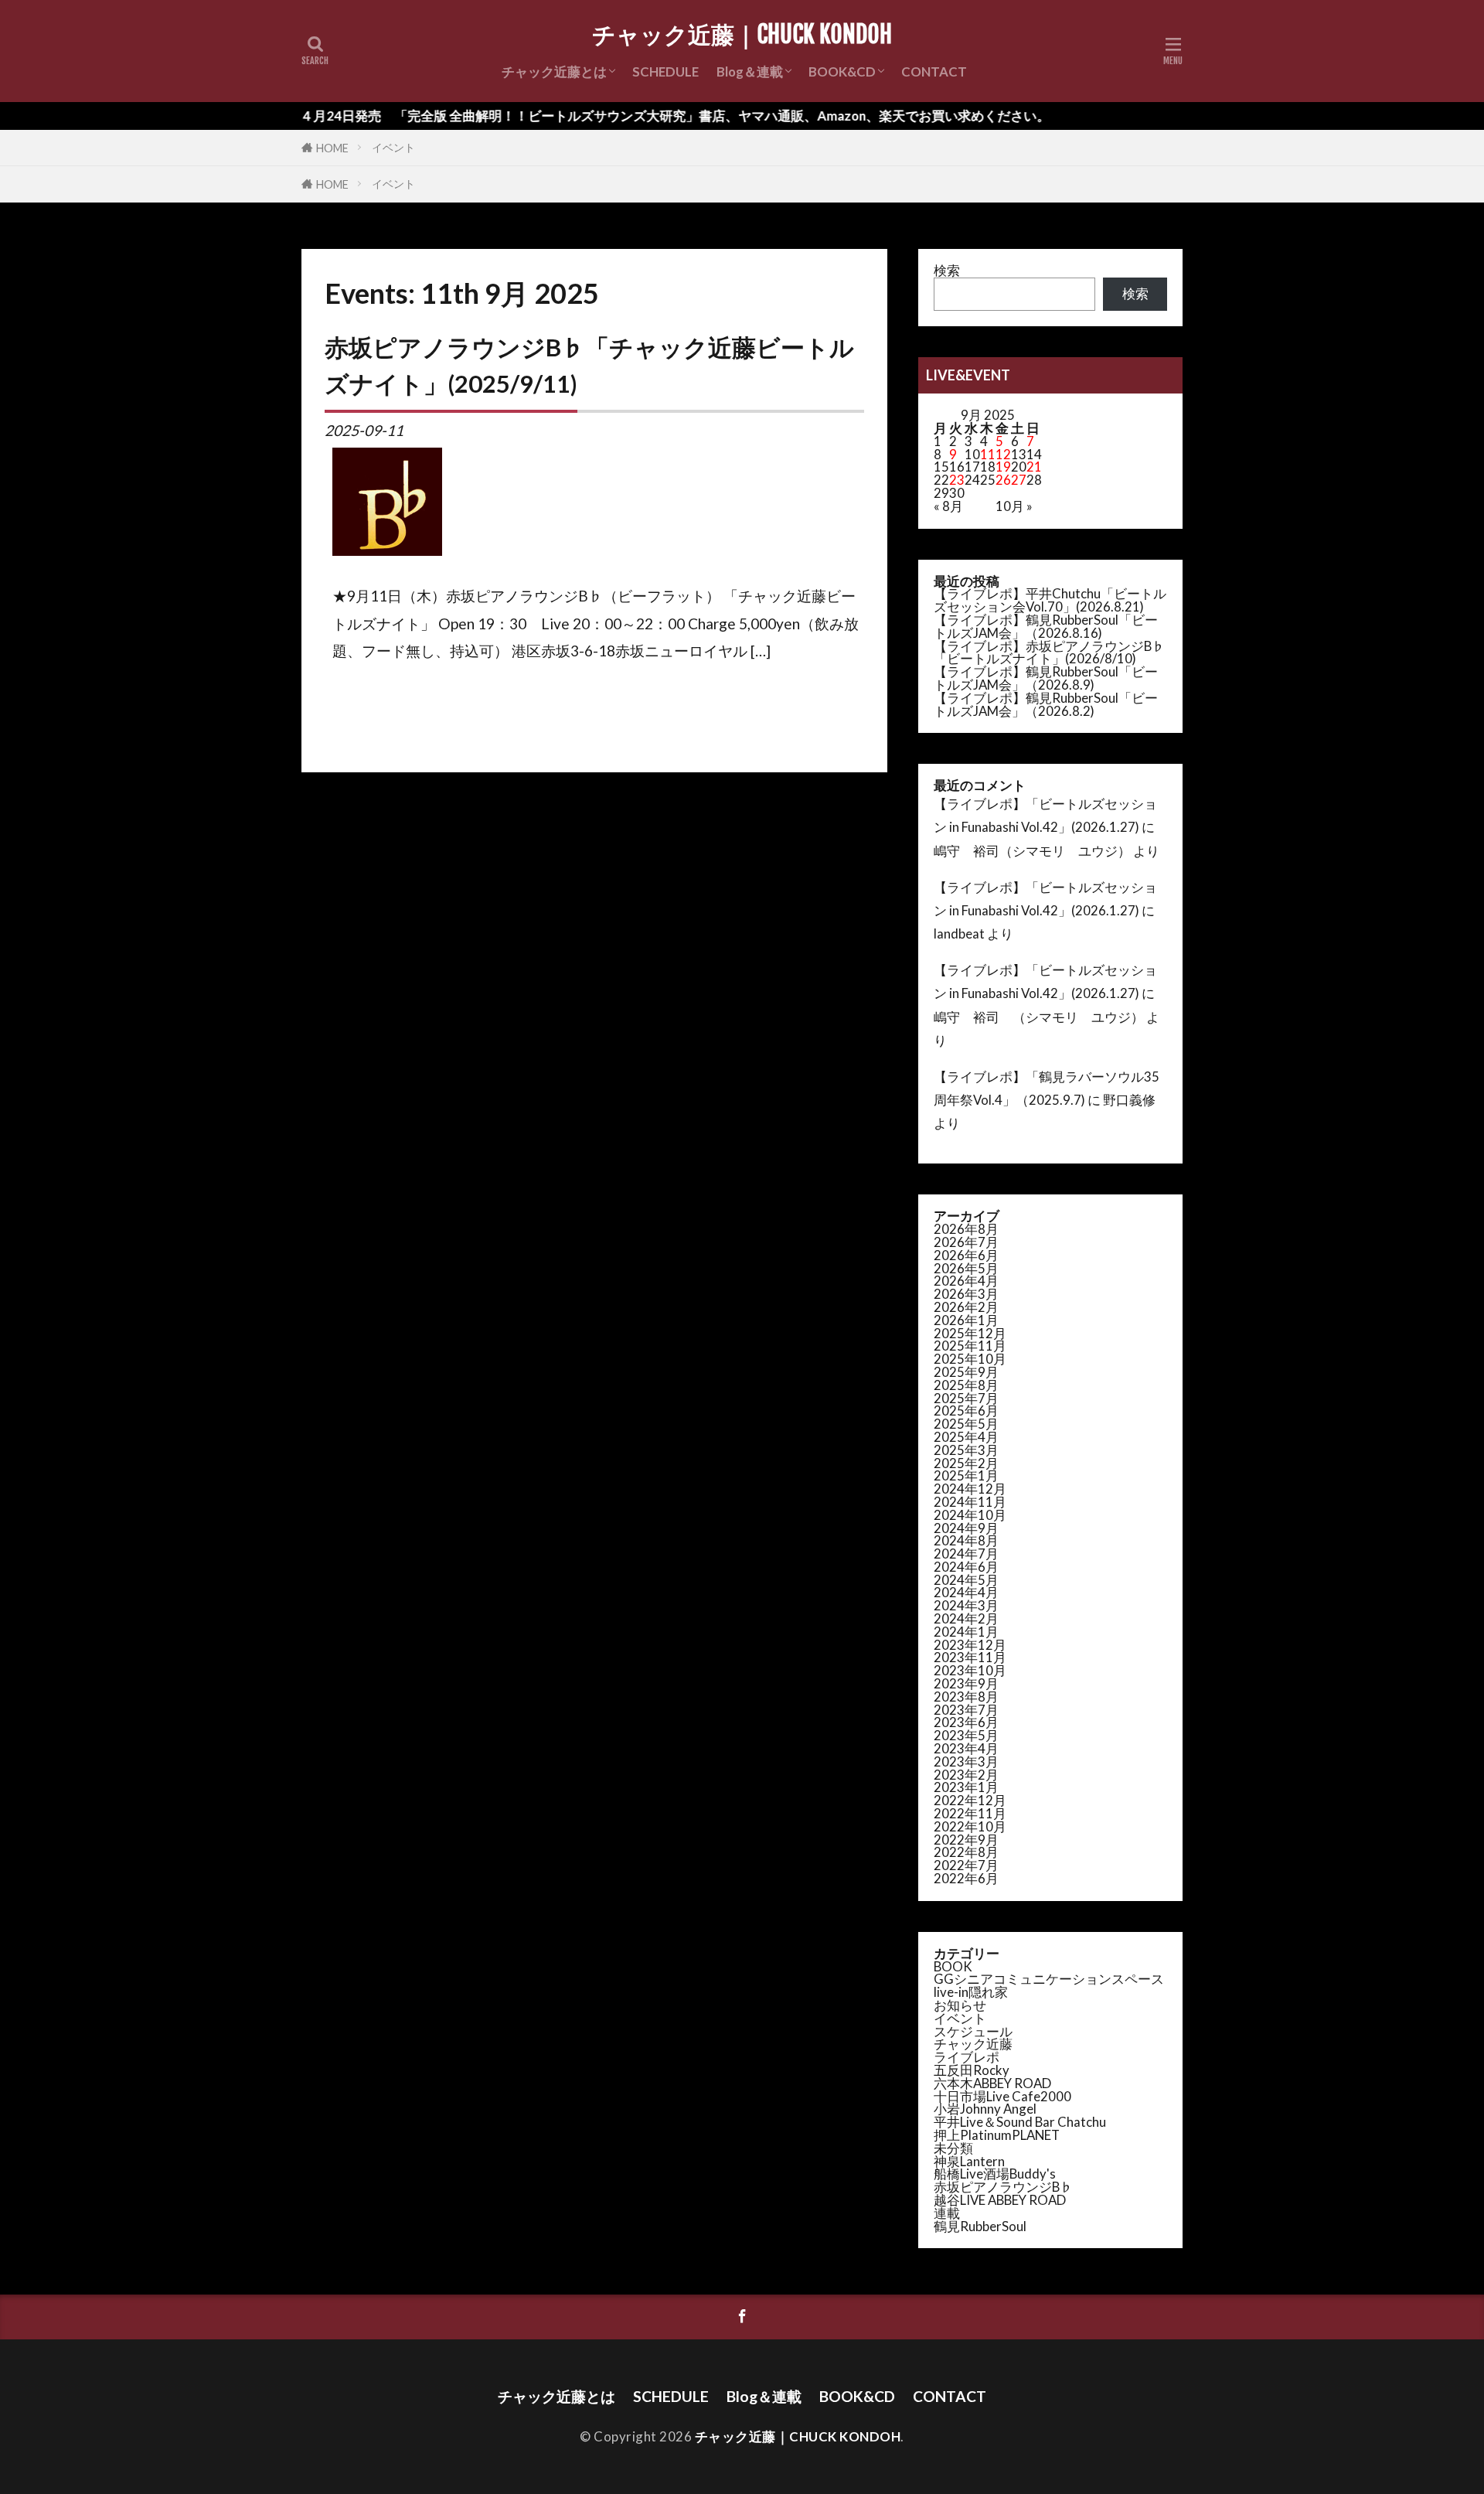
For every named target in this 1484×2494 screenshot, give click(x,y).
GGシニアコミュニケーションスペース (1049, 1979)
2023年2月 (966, 1775)
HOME (332, 148)
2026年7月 (966, 1242)
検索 (947, 270)
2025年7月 (966, 1398)
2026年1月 (966, 1320)
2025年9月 (966, 1372)
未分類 (953, 2148)
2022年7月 (966, 1865)
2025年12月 (970, 1333)
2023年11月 (970, 1657)
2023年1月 (966, 1787)
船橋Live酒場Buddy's (995, 2174)
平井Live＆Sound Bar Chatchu (1020, 2122)
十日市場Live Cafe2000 (1002, 2096)
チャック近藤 (973, 2044)
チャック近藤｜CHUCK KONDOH (742, 35)
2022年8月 (966, 1852)
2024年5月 (966, 1580)
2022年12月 (970, 1800)
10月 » (1014, 506)
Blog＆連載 (750, 72)
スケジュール (973, 2031)
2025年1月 (966, 1475)
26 (1003, 480)
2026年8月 (966, 1229)
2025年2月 (966, 1463)
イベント (393, 147)
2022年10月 (970, 1826)
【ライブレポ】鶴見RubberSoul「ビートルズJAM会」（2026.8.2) (1046, 704)
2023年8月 (966, 1697)
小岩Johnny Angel (985, 2109)
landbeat (959, 934)
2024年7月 (966, 1554)
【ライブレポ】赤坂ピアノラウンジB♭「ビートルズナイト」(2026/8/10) (1049, 652)
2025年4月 (966, 1437)
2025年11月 (970, 1346)
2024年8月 (966, 1540)
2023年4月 (966, 1748)
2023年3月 (966, 1761)
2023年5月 (966, 1735)
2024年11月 (970, 1502)
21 (1034, 467)
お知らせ (960, 2005)
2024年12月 (970, 1489)
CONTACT (934, 72)
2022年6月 (966, 1878)
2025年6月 (966, 1411)
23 (957, 480)
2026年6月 (966, 1255)
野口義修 (1129, 1100)
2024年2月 (966, 1618)
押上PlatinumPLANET (997, 2135)
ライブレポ (967, 2057)
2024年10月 (970, 1515)
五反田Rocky (972, 2070)
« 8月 (948, 506)
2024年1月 (966, 1632)
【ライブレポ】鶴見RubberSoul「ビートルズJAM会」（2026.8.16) (1046, 626)
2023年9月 (966, 1683)
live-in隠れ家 (971, 1992)
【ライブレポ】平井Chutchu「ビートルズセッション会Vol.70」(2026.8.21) (1050, 600)
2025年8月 (966, 1385)
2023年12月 (970, 1645)
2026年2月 (966, 1307)
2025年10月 (970, 1359)
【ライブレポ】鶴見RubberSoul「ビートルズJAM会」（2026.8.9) (1046, 678)
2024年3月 (966, 1605)
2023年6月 (966, 1722)
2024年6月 (966, 1567)
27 (1019, 480)
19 (1003, 467)
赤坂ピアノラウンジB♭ (1003, 2187)
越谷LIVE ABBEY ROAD (1000, 2200)
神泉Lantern (969, 2161)
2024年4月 (966, 1592)
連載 (947, 2213)
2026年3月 (966, 1294)
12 (1003, 454)
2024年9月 (966, 1528)
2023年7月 (966, 1710)
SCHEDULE (665, 72)
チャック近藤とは (554, 72)
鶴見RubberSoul (980, 2226)
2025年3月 (966, 1450)
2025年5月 (966, 1424)
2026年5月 (966, 1268)
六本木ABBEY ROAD (992, 2083)
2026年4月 (966, 1281)
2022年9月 (966, 1840)
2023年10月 (970, 1670)
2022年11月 (970, 1813)
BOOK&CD (842, 72)
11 (988, 454)
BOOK (953, 1966)
